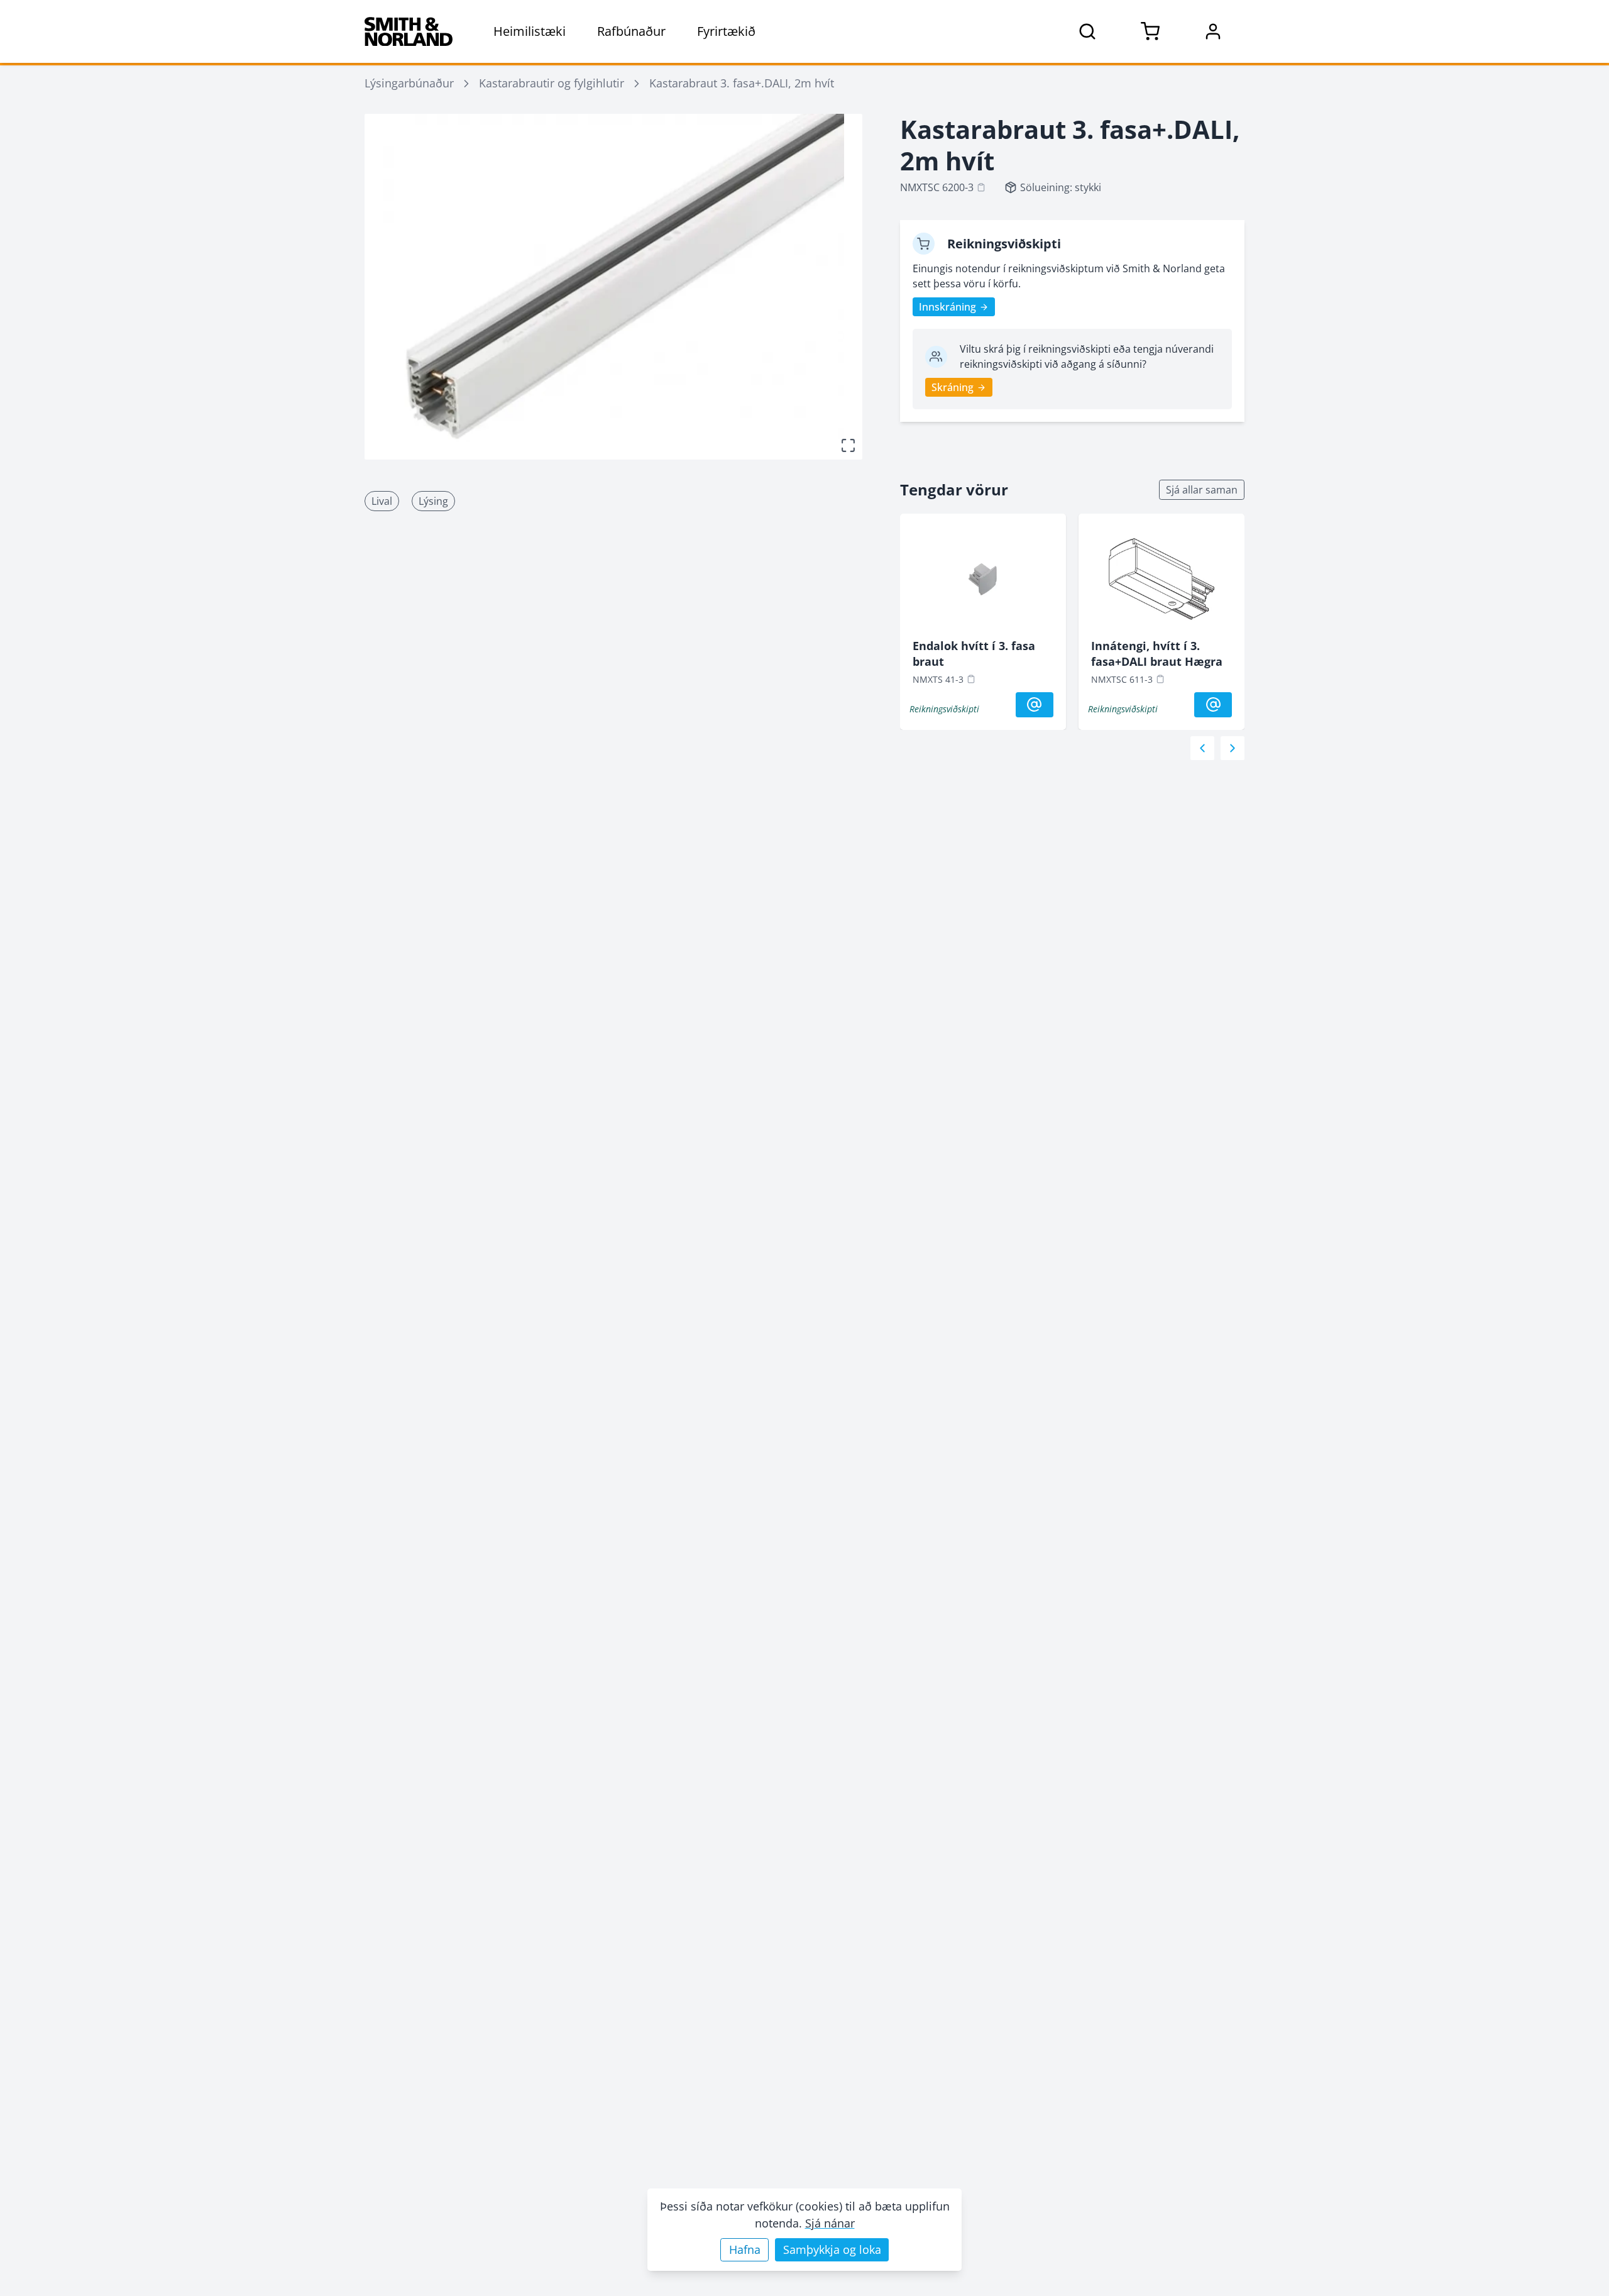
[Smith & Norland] (409, 31)
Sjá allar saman (1202, 490)
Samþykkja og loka (832, 2249)
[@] (1035, 705)
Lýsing (433, 501)
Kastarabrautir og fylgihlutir (552, 83)
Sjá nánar (830, 2223)
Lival (382, 501)
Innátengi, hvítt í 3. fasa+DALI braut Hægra (1157, 654)
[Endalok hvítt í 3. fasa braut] (983, 582)
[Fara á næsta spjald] (1233, 748)
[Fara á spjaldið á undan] (1202, 748)
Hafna (745, 2249)
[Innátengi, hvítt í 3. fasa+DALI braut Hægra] (1161, 582)
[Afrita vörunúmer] (981, 187)
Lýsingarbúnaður (409, 83)
